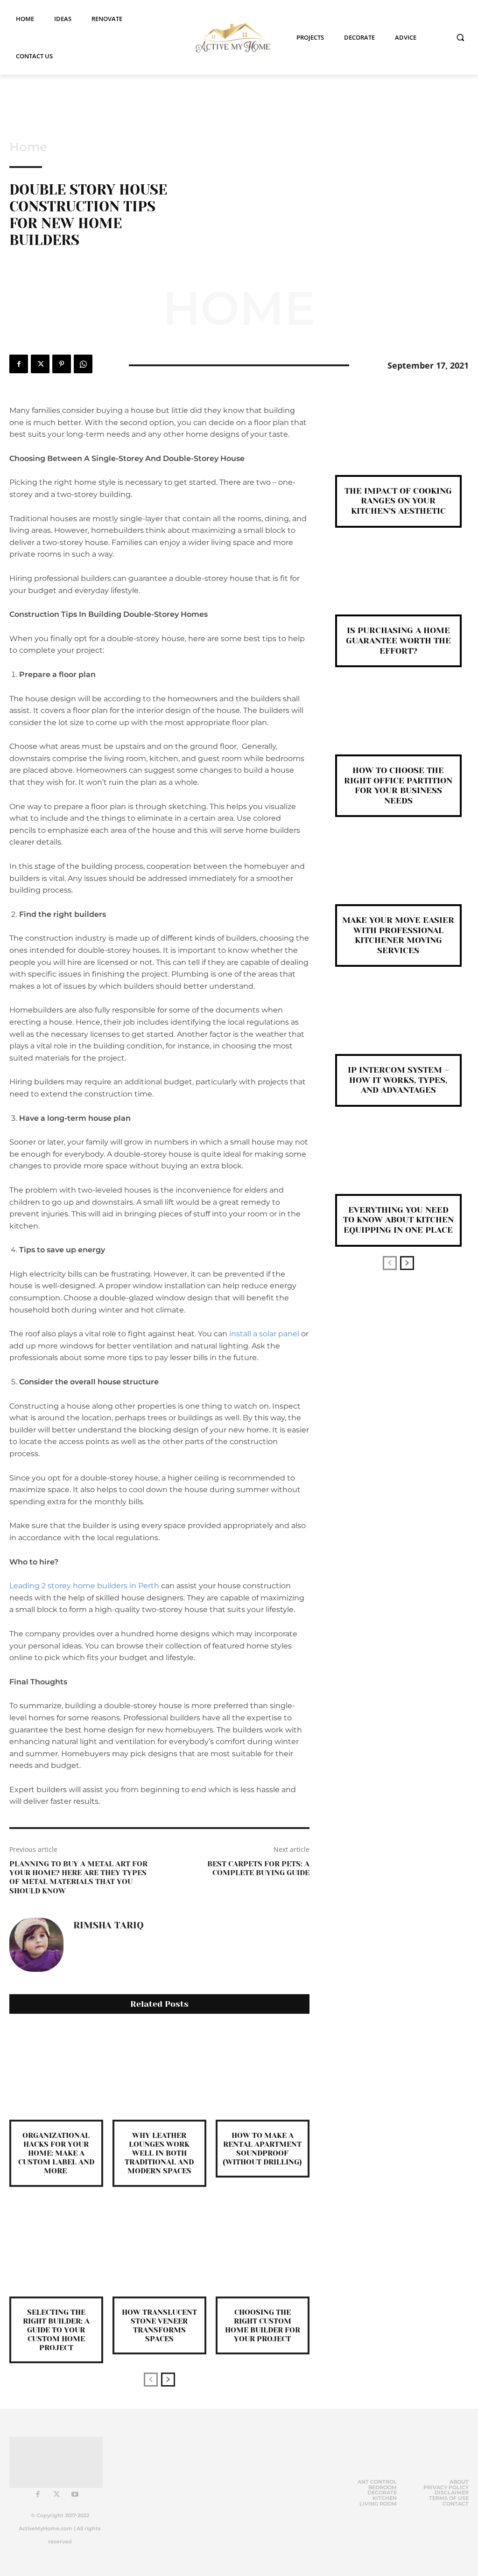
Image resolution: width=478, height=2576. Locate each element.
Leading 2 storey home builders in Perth (84, 1586)
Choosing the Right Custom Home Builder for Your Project (263, 2326)
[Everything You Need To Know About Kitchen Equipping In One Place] (398, 1166)
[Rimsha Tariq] (36, 1945)
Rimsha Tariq (109, 1926)
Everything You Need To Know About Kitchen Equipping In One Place (398, 1220)
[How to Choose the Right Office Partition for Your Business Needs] (398, 726)
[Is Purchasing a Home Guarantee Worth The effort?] (398, 587)
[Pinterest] (62, 364)
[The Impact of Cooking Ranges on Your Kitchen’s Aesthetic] (398, 447)
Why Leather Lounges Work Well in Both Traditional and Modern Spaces (159, 2153)
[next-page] (168, 2380)
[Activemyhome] (230, 38)
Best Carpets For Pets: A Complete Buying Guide (258, 1868)
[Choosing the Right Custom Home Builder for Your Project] (263, 2250)
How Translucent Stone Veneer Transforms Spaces (159, 2326)
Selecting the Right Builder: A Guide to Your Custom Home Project (56, 2330)
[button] (460, 37)
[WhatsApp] (83, 364)
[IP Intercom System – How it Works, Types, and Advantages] (398, 1026)
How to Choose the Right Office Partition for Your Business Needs (398, 785)
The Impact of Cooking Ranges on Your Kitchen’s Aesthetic (398, 501)
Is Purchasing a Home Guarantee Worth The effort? (398, 640)
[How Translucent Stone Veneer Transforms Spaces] (159, 2250)
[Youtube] (75, 2495)
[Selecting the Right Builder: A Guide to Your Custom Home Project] (56, 2250)
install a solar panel (264, 1334)
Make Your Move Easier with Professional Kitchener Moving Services (398, 935)
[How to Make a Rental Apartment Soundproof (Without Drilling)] (263, 2073)
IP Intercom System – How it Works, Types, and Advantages (398, 1080)
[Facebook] (19, 364)
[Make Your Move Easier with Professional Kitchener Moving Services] (398, 876)
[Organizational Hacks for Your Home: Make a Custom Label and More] (56, 2073)
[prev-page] (151, 2380)
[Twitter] (40, 364)
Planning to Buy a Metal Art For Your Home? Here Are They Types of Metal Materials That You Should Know (78, 1877)
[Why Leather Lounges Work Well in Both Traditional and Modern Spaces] (159, 2073)
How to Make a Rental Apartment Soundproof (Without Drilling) (262, 2149)
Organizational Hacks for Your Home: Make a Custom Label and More (56, 2153)
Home (28, 147)
